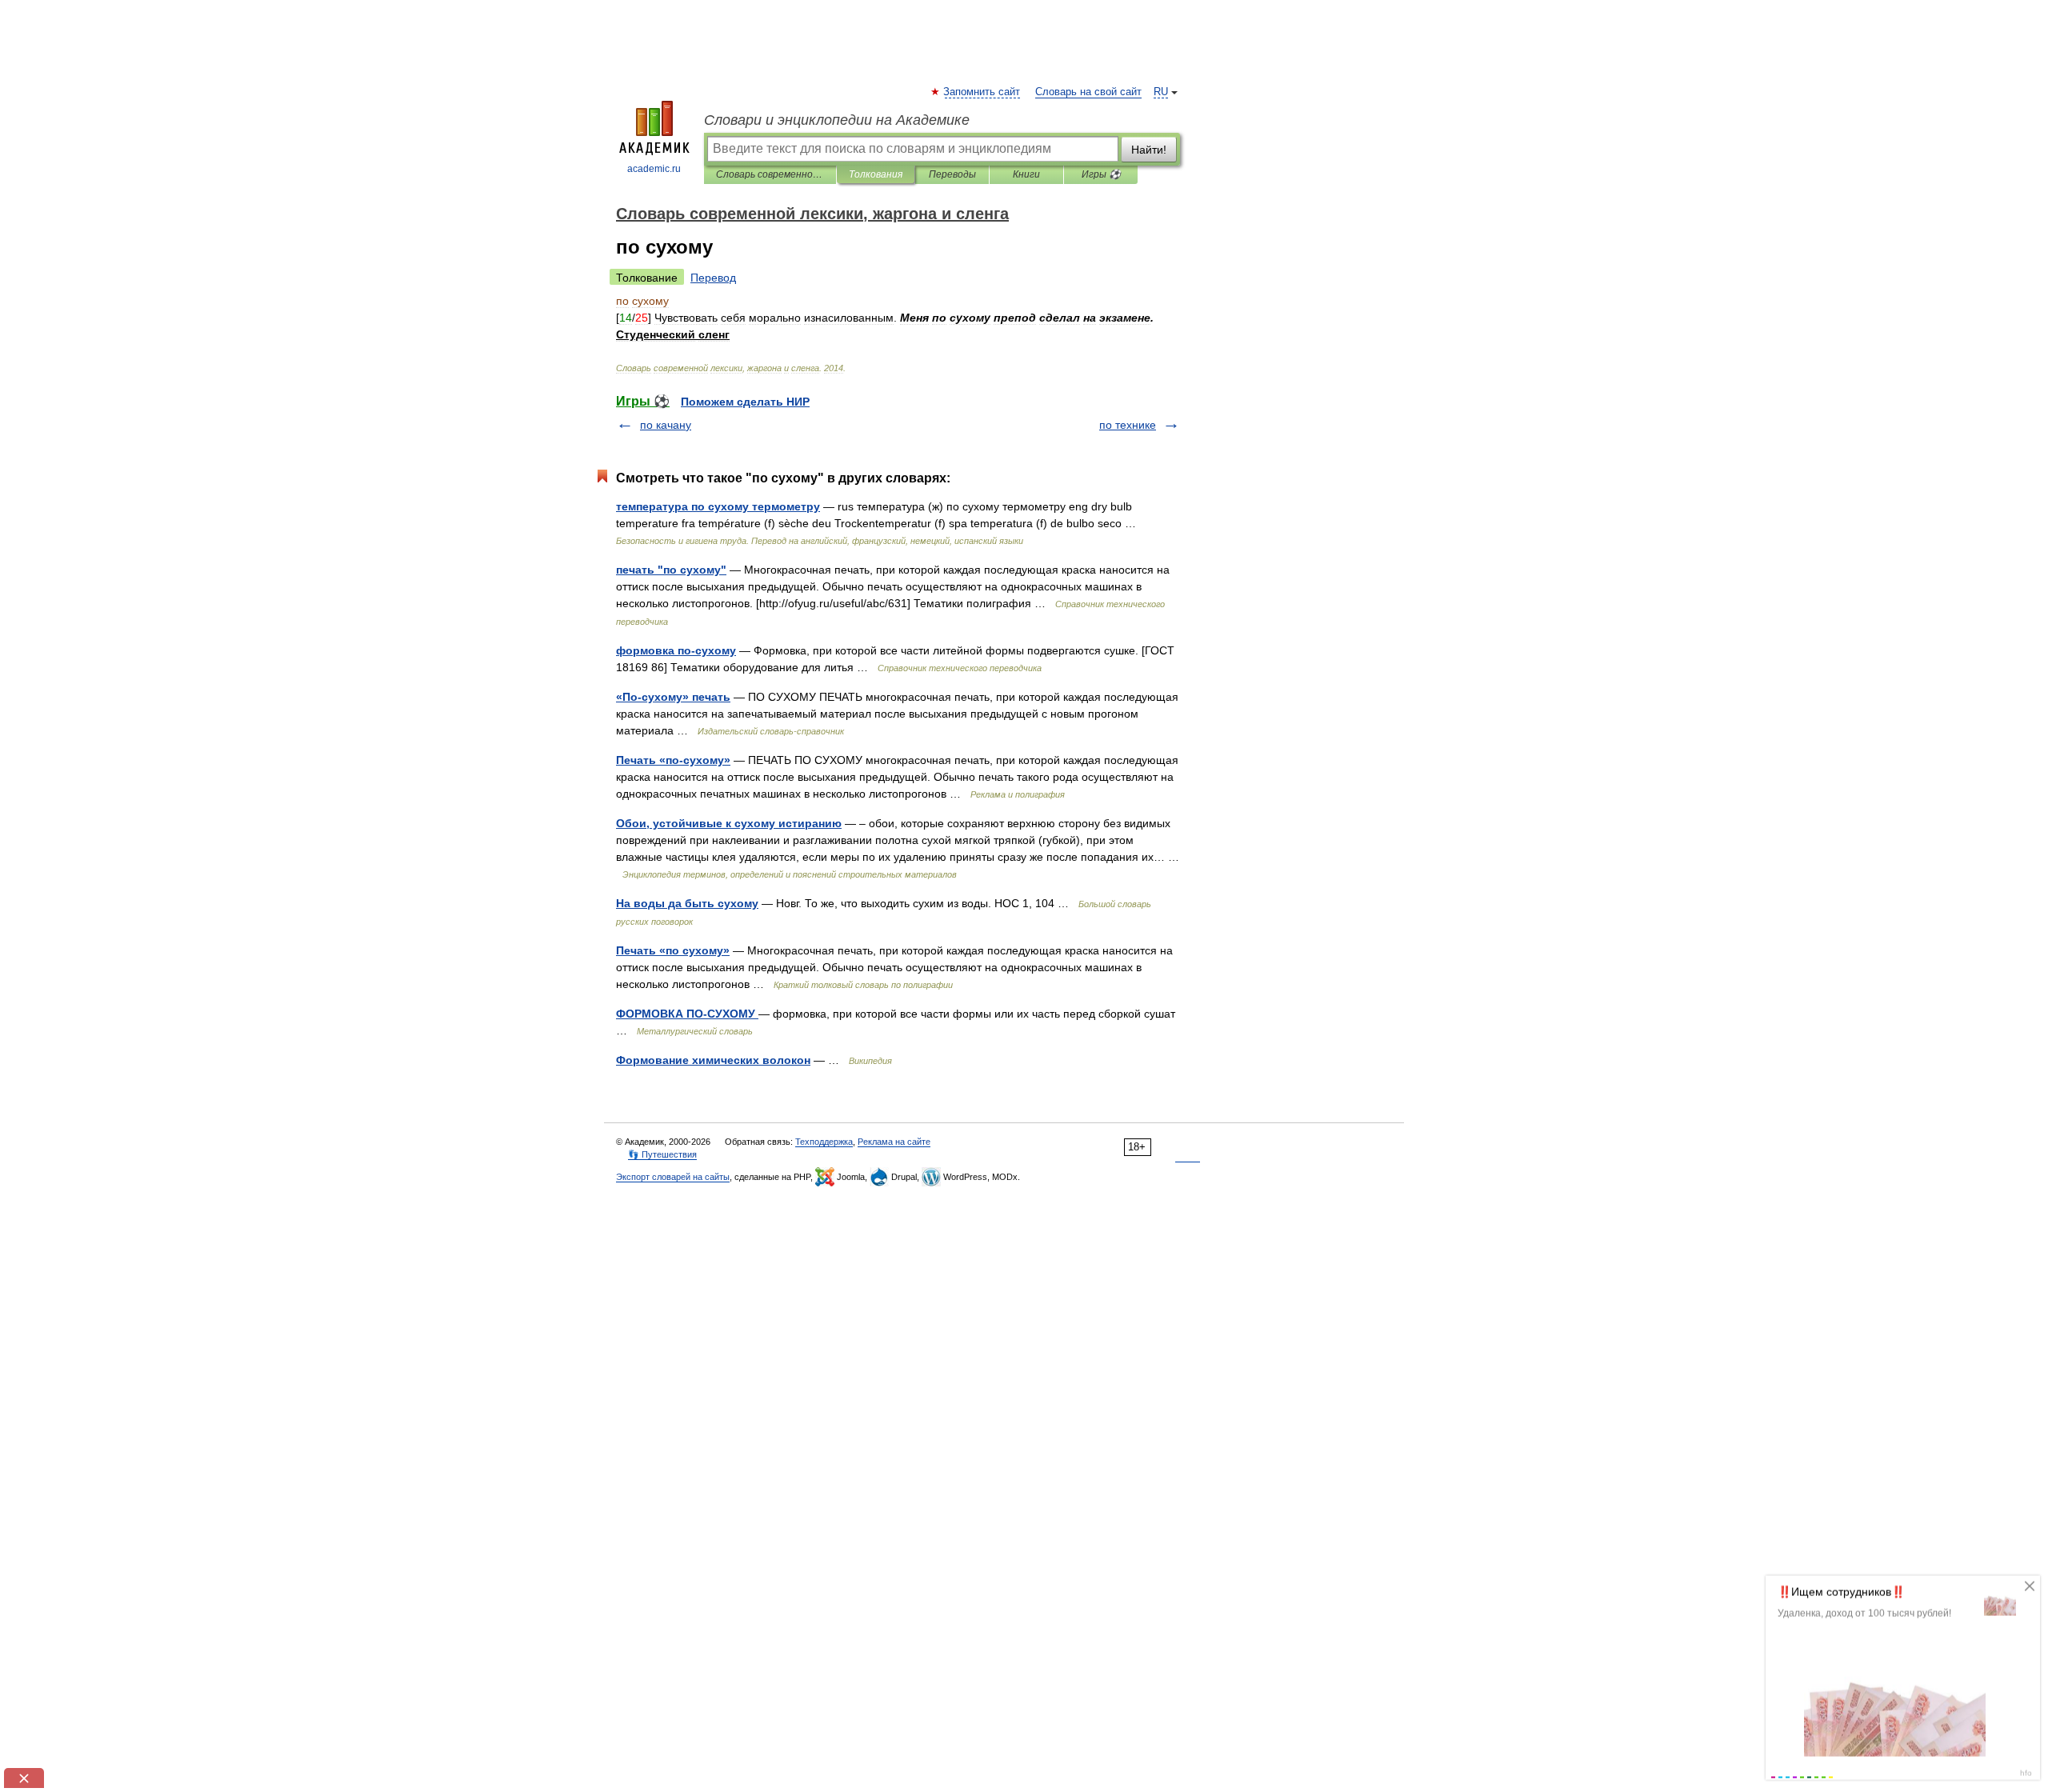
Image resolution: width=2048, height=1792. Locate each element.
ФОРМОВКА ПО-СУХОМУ (687, 1014)
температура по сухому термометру (718, 506)
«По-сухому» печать (673, 697)
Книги (1026, 174)
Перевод (713, 278)
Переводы (952, 174)
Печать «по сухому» (673, 950)
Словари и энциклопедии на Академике (837, 120)
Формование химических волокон (713, 1060)
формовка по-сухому (676, 650)
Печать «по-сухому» (673, 760)
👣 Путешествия (662, 1154)
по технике (1128, 425)
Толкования (876, 174)
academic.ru (654, 169)
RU (1161, 92)
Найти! (1149, 150)
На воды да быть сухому (687, 903)
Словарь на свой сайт (1088, 92)
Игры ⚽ (1101, 174)
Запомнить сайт (982, 92)
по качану (666, 425)
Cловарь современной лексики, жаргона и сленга (770, 174)
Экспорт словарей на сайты (673, 1177)
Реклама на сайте (894, 1142)
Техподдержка (824, 1142)
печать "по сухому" (671, 570)
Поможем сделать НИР (745, 402)
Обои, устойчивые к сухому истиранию (729, 823)
